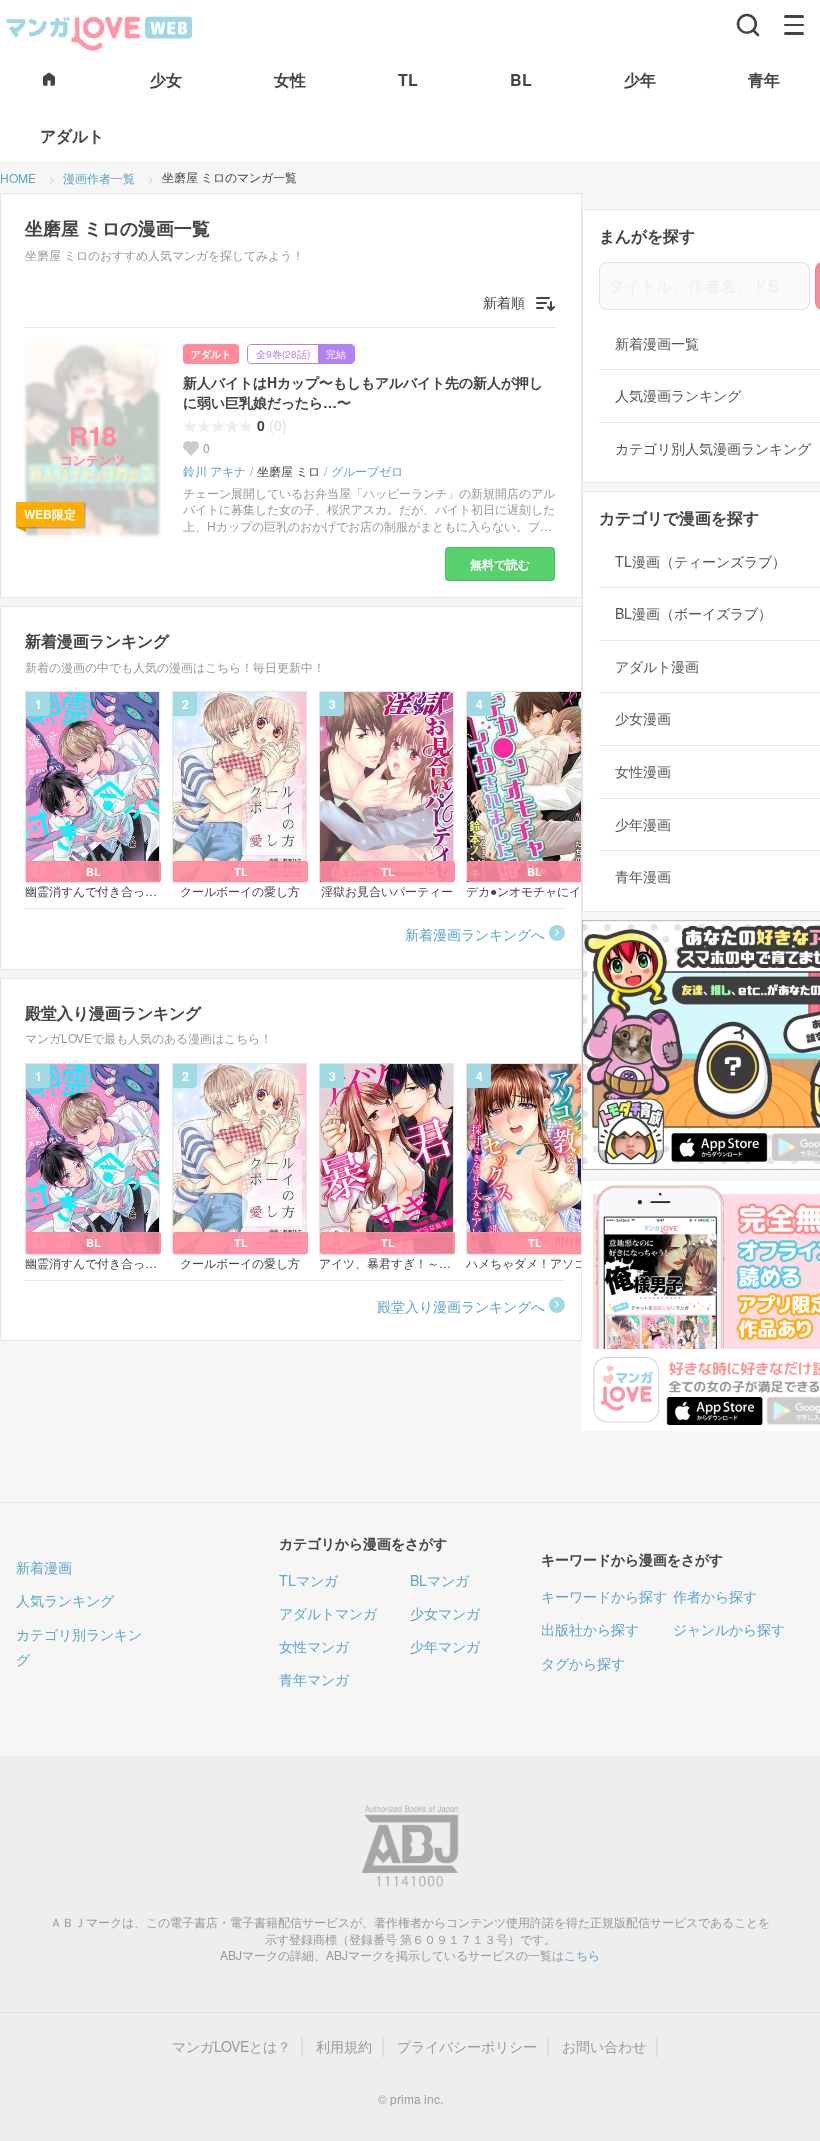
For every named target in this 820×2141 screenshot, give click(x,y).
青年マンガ (314, 1679)
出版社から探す (590, 1629)
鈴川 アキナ (214, 471)
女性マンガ (314, 1646)
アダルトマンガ (328, 1613)
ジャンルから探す (729, 1629)
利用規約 (344, 2046)
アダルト (211, 354)
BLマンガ (439, 1580)
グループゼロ (367, 471)
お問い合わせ (604, 2046)
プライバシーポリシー (467, 2046)
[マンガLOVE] (100, 31)
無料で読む (500, 564)
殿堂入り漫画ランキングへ (461, 1306)
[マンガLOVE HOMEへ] (49, 80)
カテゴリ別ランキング (79, 1646)
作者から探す (715, 1596)
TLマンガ (308, 1580)
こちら (582, 1954)
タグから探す (583, 1663)
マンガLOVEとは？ (231, 2046)
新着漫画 (44, 1567)
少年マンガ (445, 1646)
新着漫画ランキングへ (475, 934)
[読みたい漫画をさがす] (748, 25)
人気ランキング (65, 1600)
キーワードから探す (604, 1596)
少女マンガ (445, 1613)
